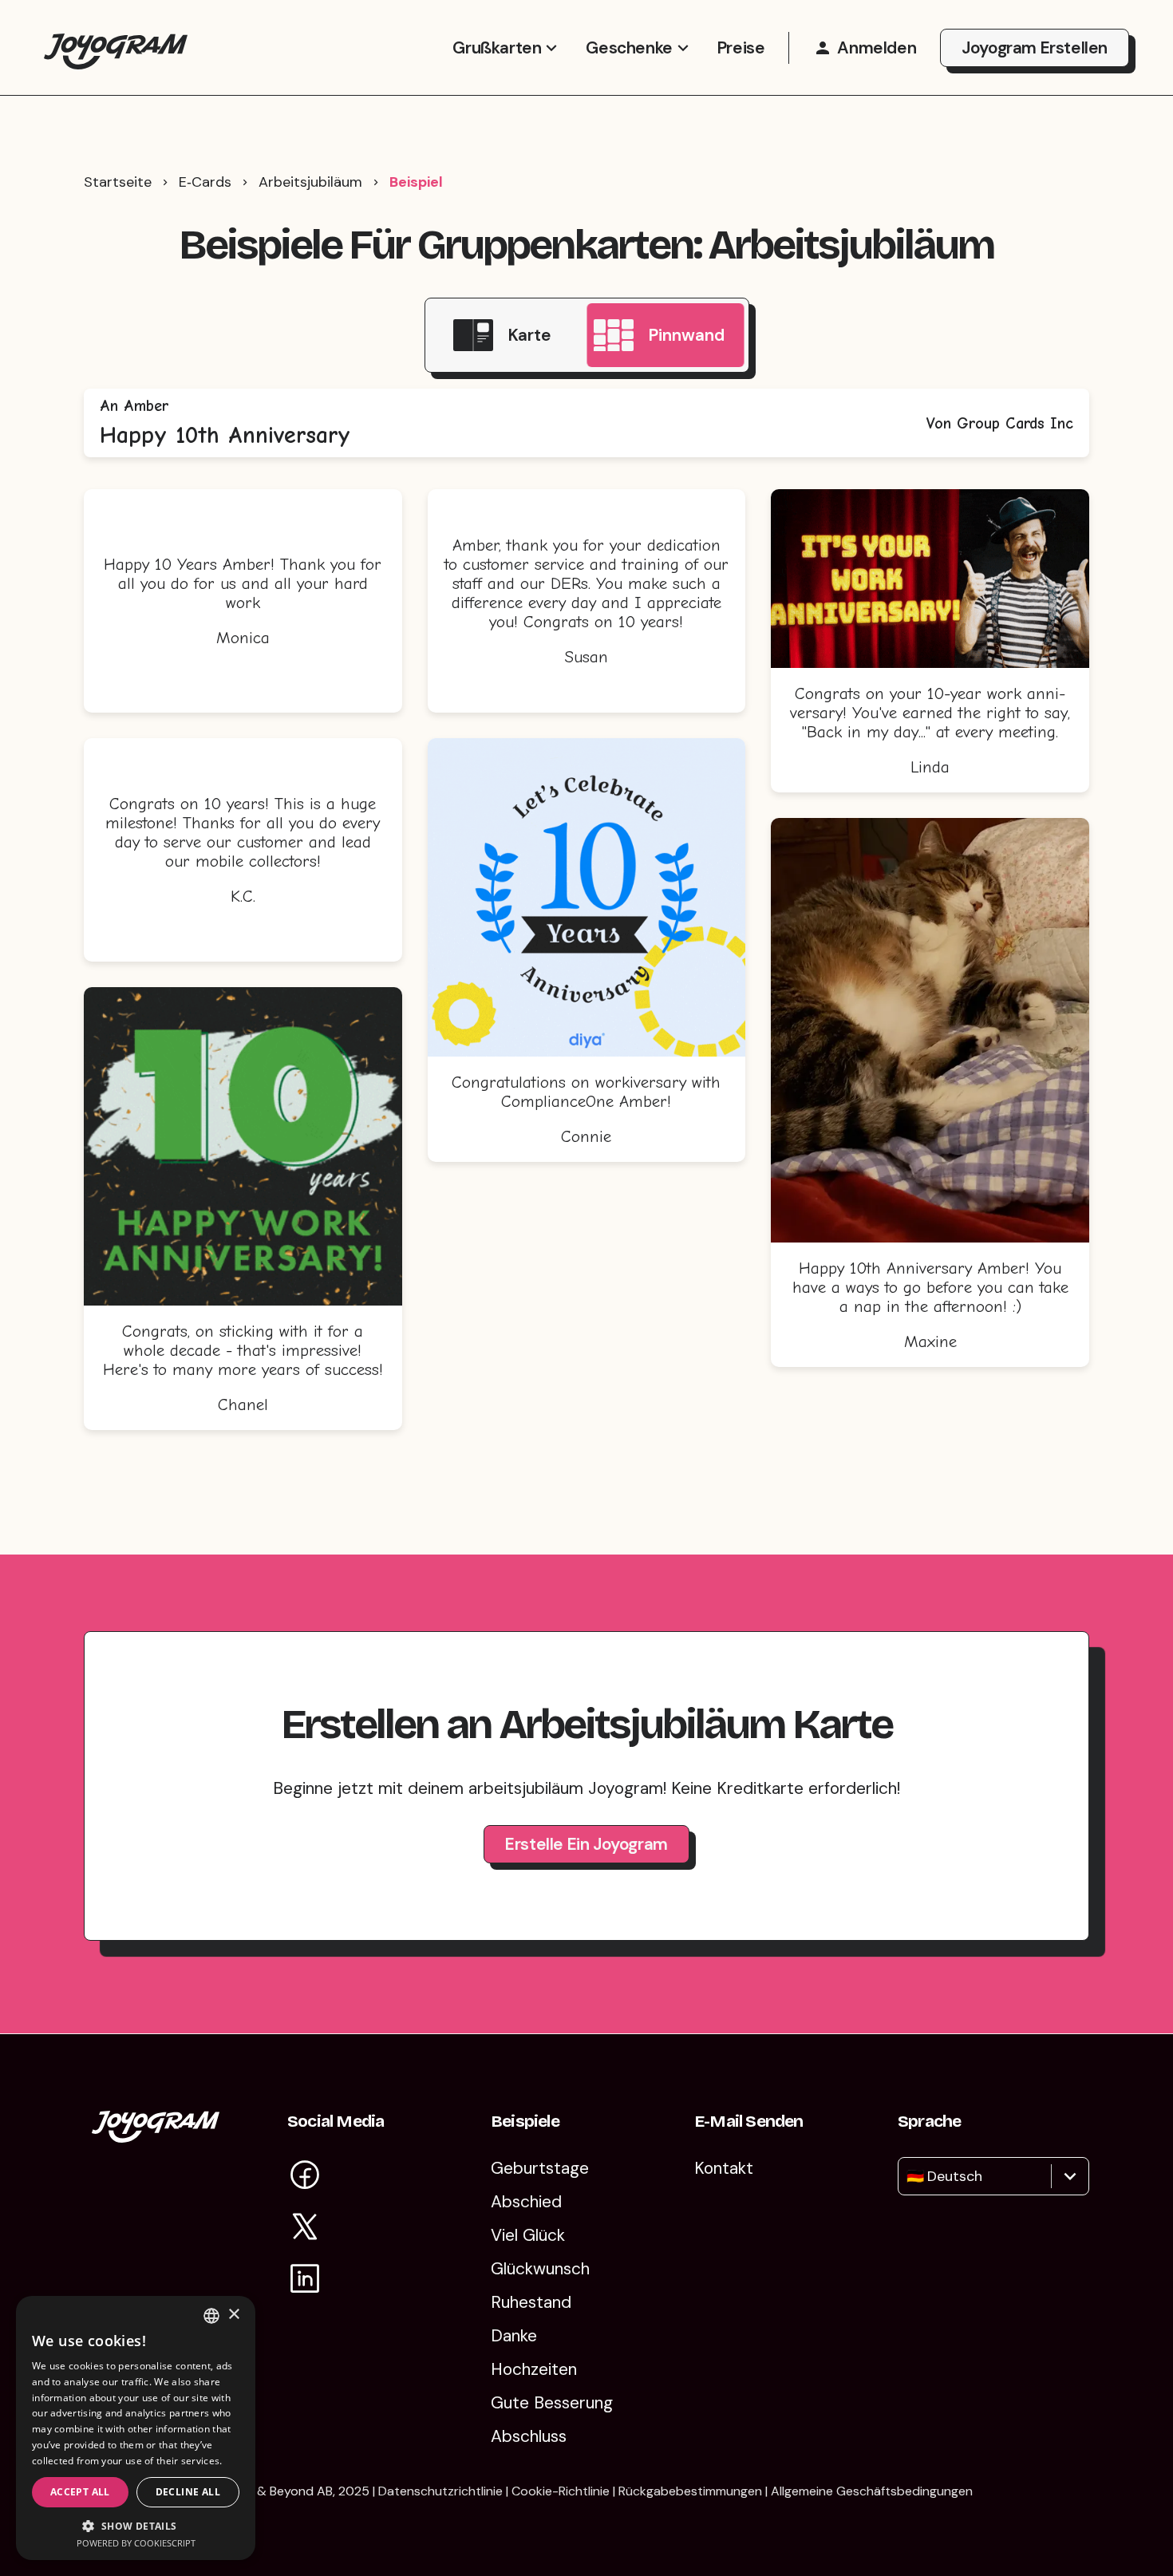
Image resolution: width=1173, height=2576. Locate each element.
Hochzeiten (534, 2369)
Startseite (118, 182)
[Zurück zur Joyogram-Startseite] (116, 47)
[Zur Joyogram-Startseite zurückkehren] (156, 2137)
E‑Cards (205, 182)
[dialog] (136, 2428)
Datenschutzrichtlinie (440, 2491)
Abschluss (529, 2436)
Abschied (526, 2202)
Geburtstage (540, 2168)
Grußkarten (497, 48)
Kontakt (724, 2168)
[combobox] (908, 2176)
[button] (136, 2525)
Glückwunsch (540, 2269)
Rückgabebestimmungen (690, 2491)
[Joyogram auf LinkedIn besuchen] (305, 2281)
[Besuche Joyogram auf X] (305, 2229)
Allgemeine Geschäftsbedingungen (872, 2491)
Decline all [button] (188, 2492)
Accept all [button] (80, 2492)
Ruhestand (531, 2302)
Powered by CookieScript (136, 2543)
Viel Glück (528, 2235)
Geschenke (629, 48)
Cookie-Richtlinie (561, 2491)
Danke (514, 2336)
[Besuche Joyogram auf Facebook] (305, 2177)
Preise (741, 48)
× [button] (233, 2315)
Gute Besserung (552, 2403)
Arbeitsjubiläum (310, 182)
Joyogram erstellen (1035, 48)
